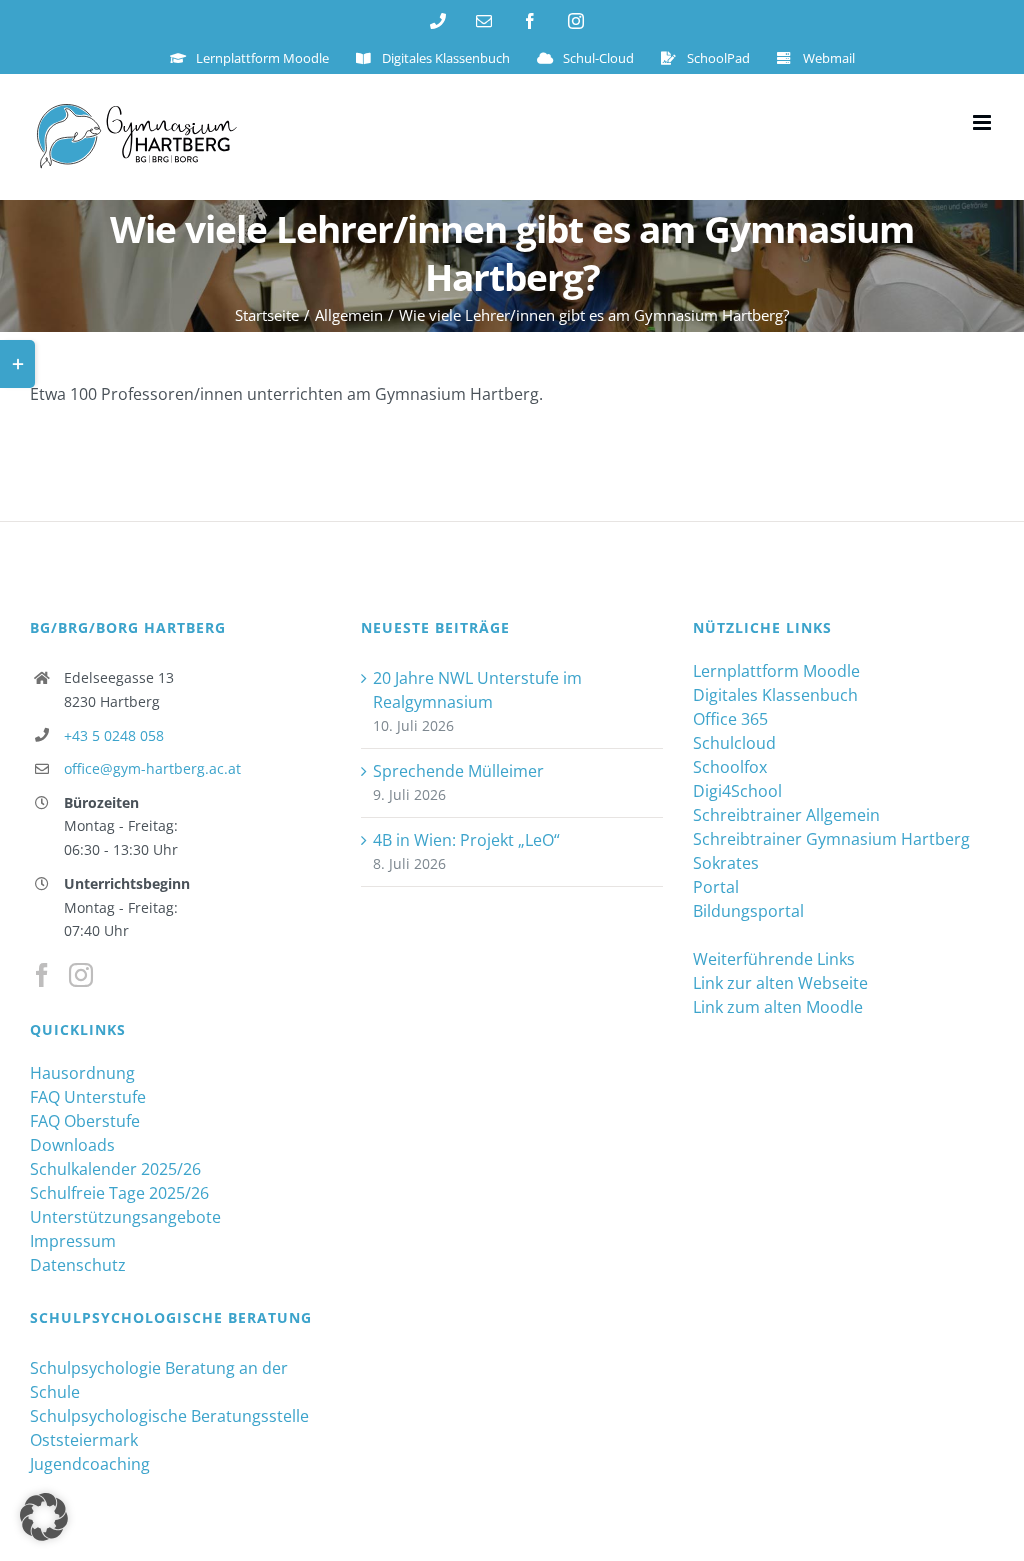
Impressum (73, 1241)
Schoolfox (730, 767)
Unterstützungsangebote (125, 1217)
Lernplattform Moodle (776, 671)
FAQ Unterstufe (88, 1097)
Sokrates (726, 863)
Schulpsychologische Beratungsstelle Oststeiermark (169, 1428)
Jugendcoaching (90, 1464)
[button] (44, 1517)
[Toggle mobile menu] (983, 122)
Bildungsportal (748, 911)
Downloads (72, 1145)
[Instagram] (81, 975)
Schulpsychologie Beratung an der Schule (159, 1380)
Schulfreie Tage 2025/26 (119, 1193)
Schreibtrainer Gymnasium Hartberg (831, 839)
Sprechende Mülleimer (458, 771)
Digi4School (737, 791)
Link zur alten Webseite (780, 983)
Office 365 (730, 719)
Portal (716, 887)
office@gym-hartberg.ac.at (152, 768)
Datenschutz (78, 1265)
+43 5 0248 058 (114, 735)
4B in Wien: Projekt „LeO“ (466, 840)
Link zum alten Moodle (778, 1007)
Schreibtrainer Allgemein (786, 815)
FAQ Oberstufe (85, 1121)
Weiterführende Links (774, 959)
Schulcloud (734, 743)
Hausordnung (82, 1073)
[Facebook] (42, 975)
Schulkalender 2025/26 (115, 1169)
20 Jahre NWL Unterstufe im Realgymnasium (477, 690)
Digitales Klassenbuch (775, 695)
